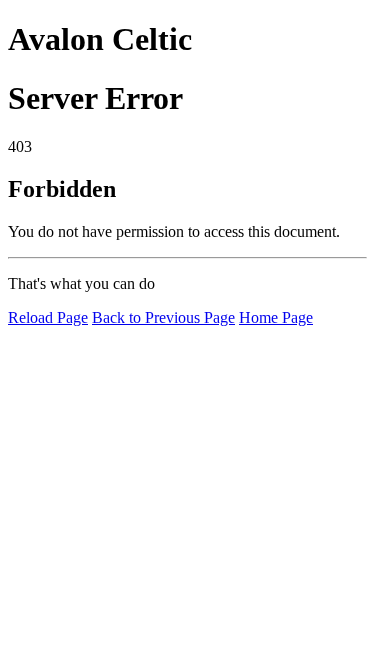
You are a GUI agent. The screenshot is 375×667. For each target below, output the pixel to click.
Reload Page (48, 317)
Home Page (276, 317)
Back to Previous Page (163, 317)
